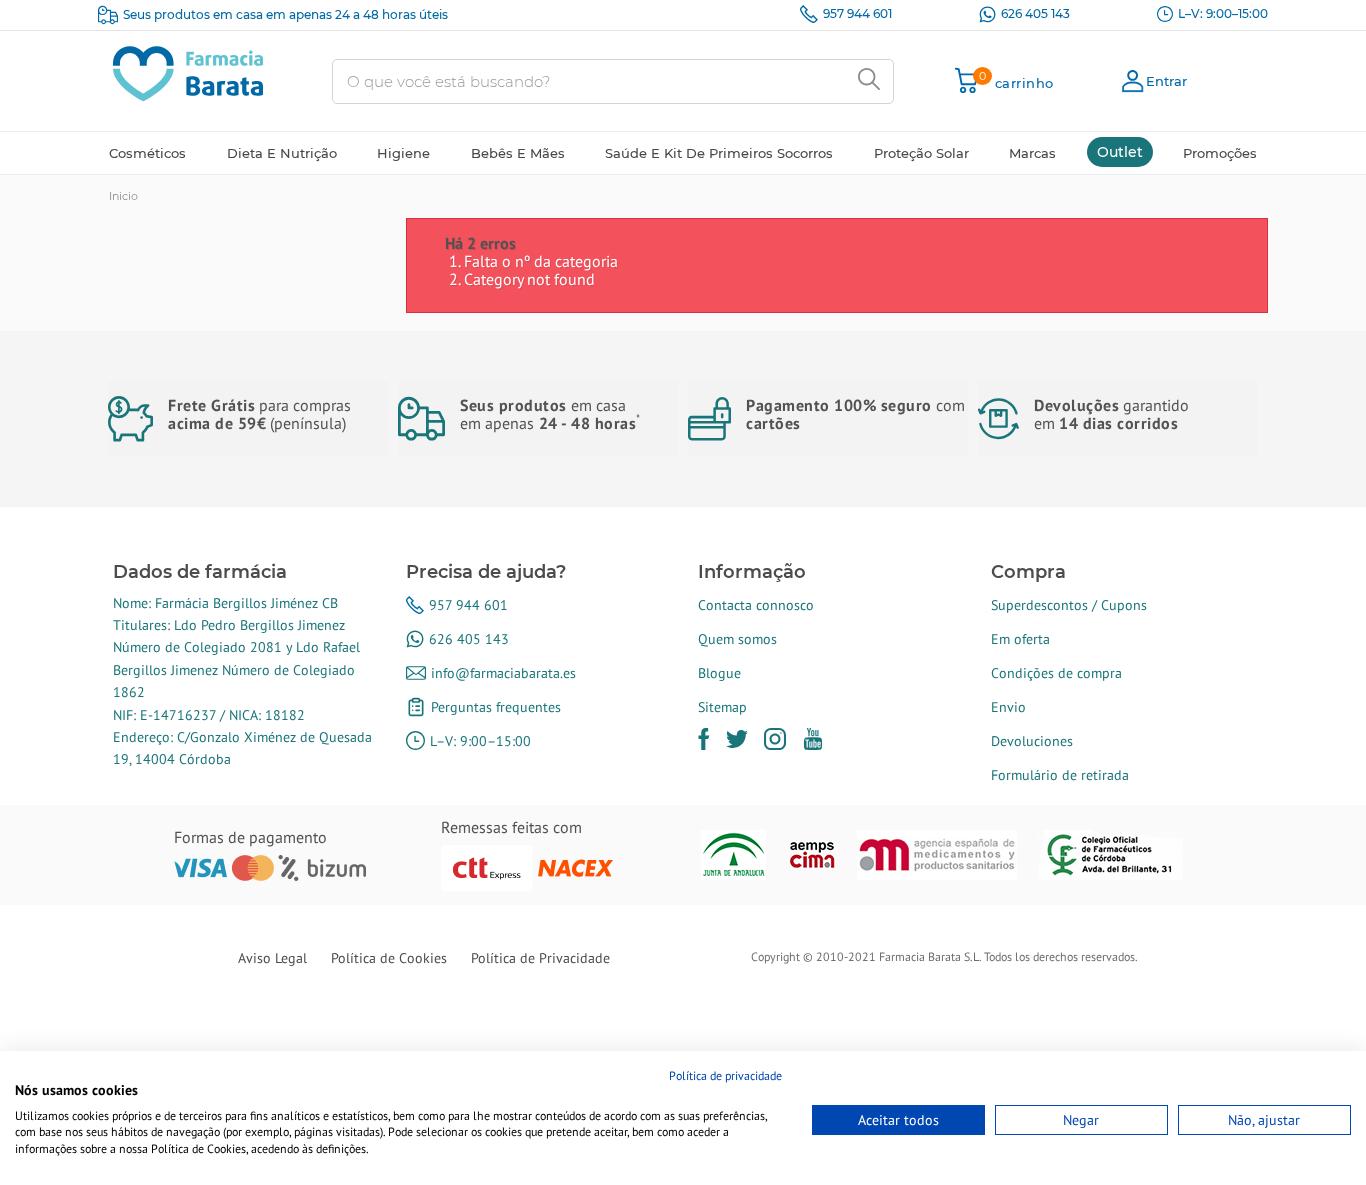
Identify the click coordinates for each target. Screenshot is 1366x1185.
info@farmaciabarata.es (503, 673)
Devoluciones (1032, 741)
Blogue (719, 673)
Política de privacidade (725, 1075)
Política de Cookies (389, 958)
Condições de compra (1056, 673)
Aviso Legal (272, 958)
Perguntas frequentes (496, 707)
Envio (1008, 707)
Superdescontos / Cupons (1069, 605)
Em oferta (1020, 639)
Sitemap (722, 707)
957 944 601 (857, 13)
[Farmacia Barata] (188, 72)
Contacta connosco (756, 605)
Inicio (123, 196)
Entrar (1166, 81)
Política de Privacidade (540, 958)
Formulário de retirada (1060, 775)
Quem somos (737, 639)
